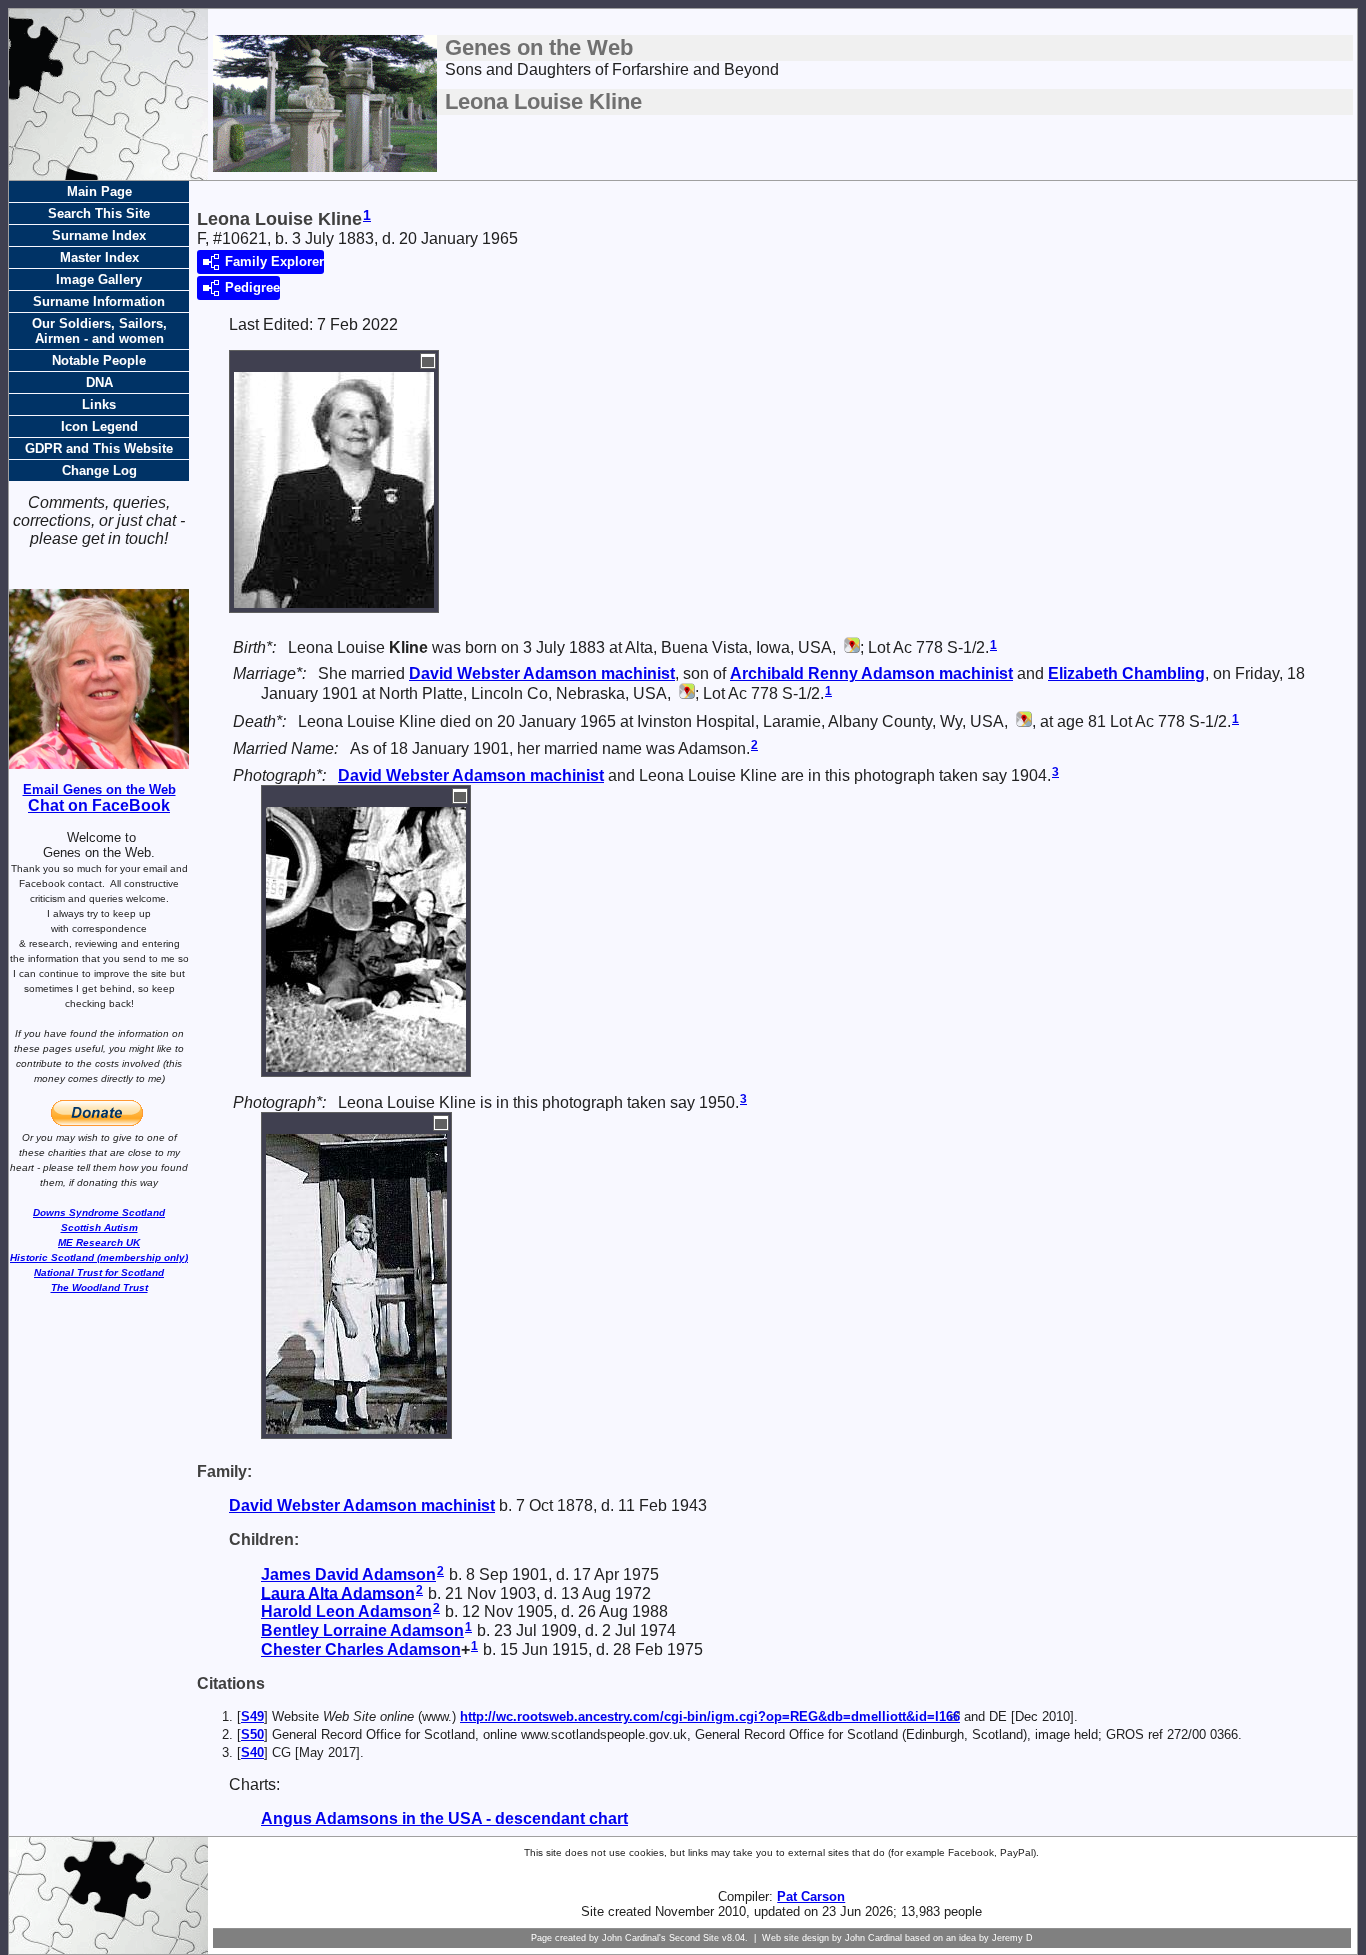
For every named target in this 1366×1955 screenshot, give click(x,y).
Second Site (694, 1938)
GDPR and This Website (99, 448)
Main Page (99, 191)
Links (99, 404)
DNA (99, 382)
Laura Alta (338, 1592)
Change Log (99, 470)
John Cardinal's (634, 1938)
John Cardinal (873, 1938)
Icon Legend (99, 426)
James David (348, 1574)
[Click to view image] (334, 598)
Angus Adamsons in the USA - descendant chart (444, 1818)
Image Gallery (99, 279)
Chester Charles (361, 1649)
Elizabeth (1126, 673)
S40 (252, 1752)
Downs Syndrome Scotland (99, 1212)
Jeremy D (1012, 1938)
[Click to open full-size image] (428, 361)
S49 (252, 1716)
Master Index (99, 257)
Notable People (99, 360)
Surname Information (99, 301)
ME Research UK (99, 1242)
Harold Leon (346, 1611)
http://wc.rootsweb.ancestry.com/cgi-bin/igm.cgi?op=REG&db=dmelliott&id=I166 (710, 1716)
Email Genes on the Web (99, 789)
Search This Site (99, 213)
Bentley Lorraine (362, 1630)
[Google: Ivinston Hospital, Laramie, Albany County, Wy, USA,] (1022, 721)
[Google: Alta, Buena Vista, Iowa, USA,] (850, 647)
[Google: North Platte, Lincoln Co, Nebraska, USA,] (685, 693)
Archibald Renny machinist (871, 673)
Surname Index (99, 235)
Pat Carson (811, 1896)
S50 (252, 1734)
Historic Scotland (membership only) (99, 1257)
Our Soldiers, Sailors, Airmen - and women (99, 331)
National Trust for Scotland (99, 1272)
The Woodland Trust (99, 1287)
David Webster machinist (542, 673)
